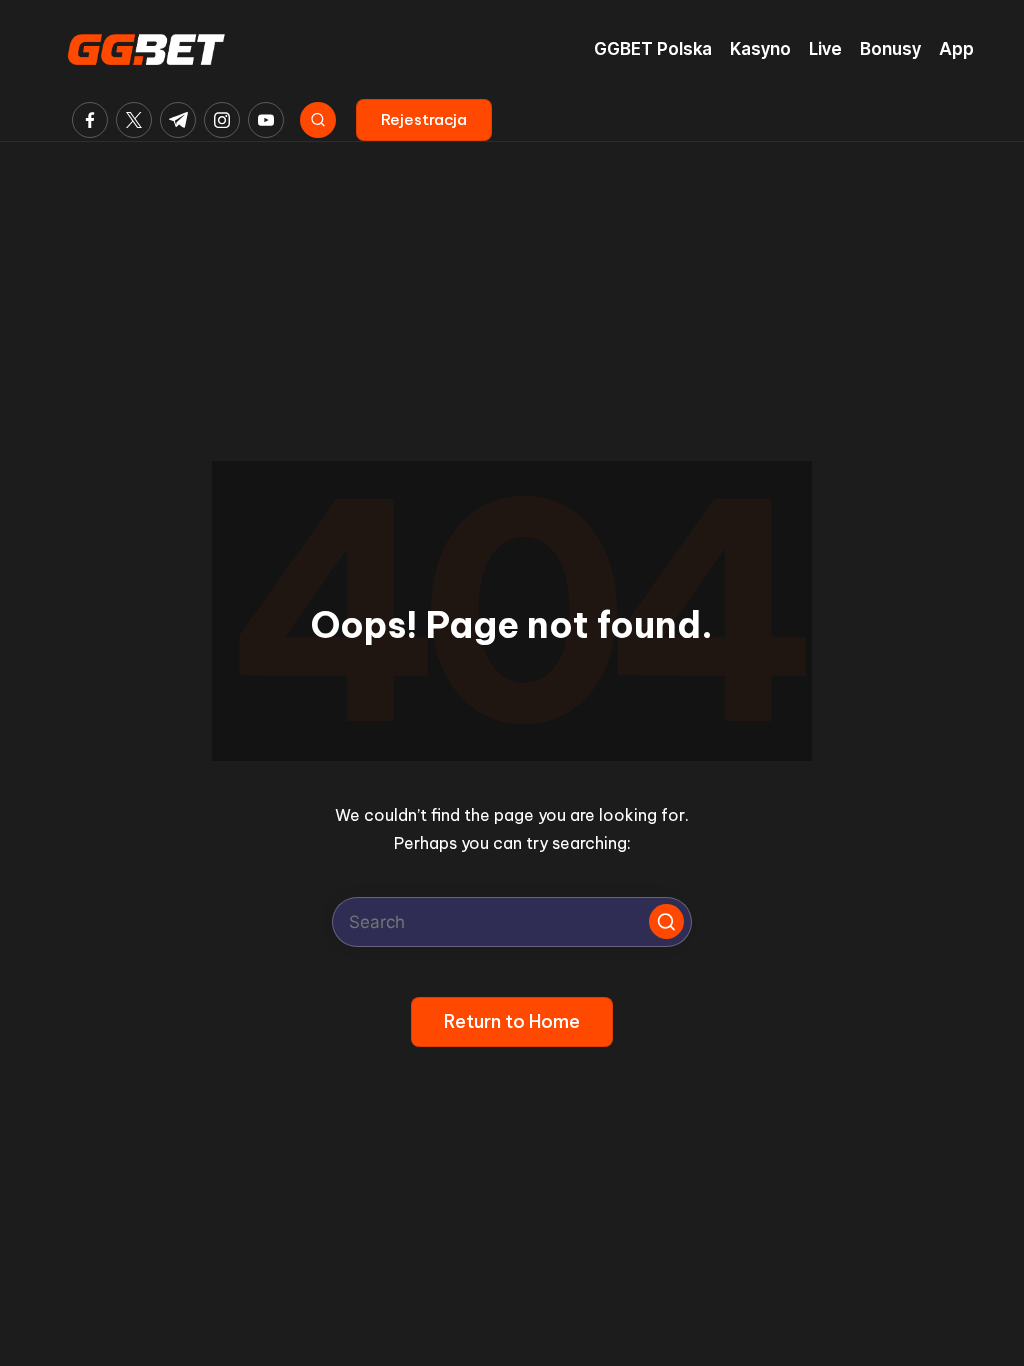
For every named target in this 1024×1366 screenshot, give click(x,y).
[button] (424, 120)
